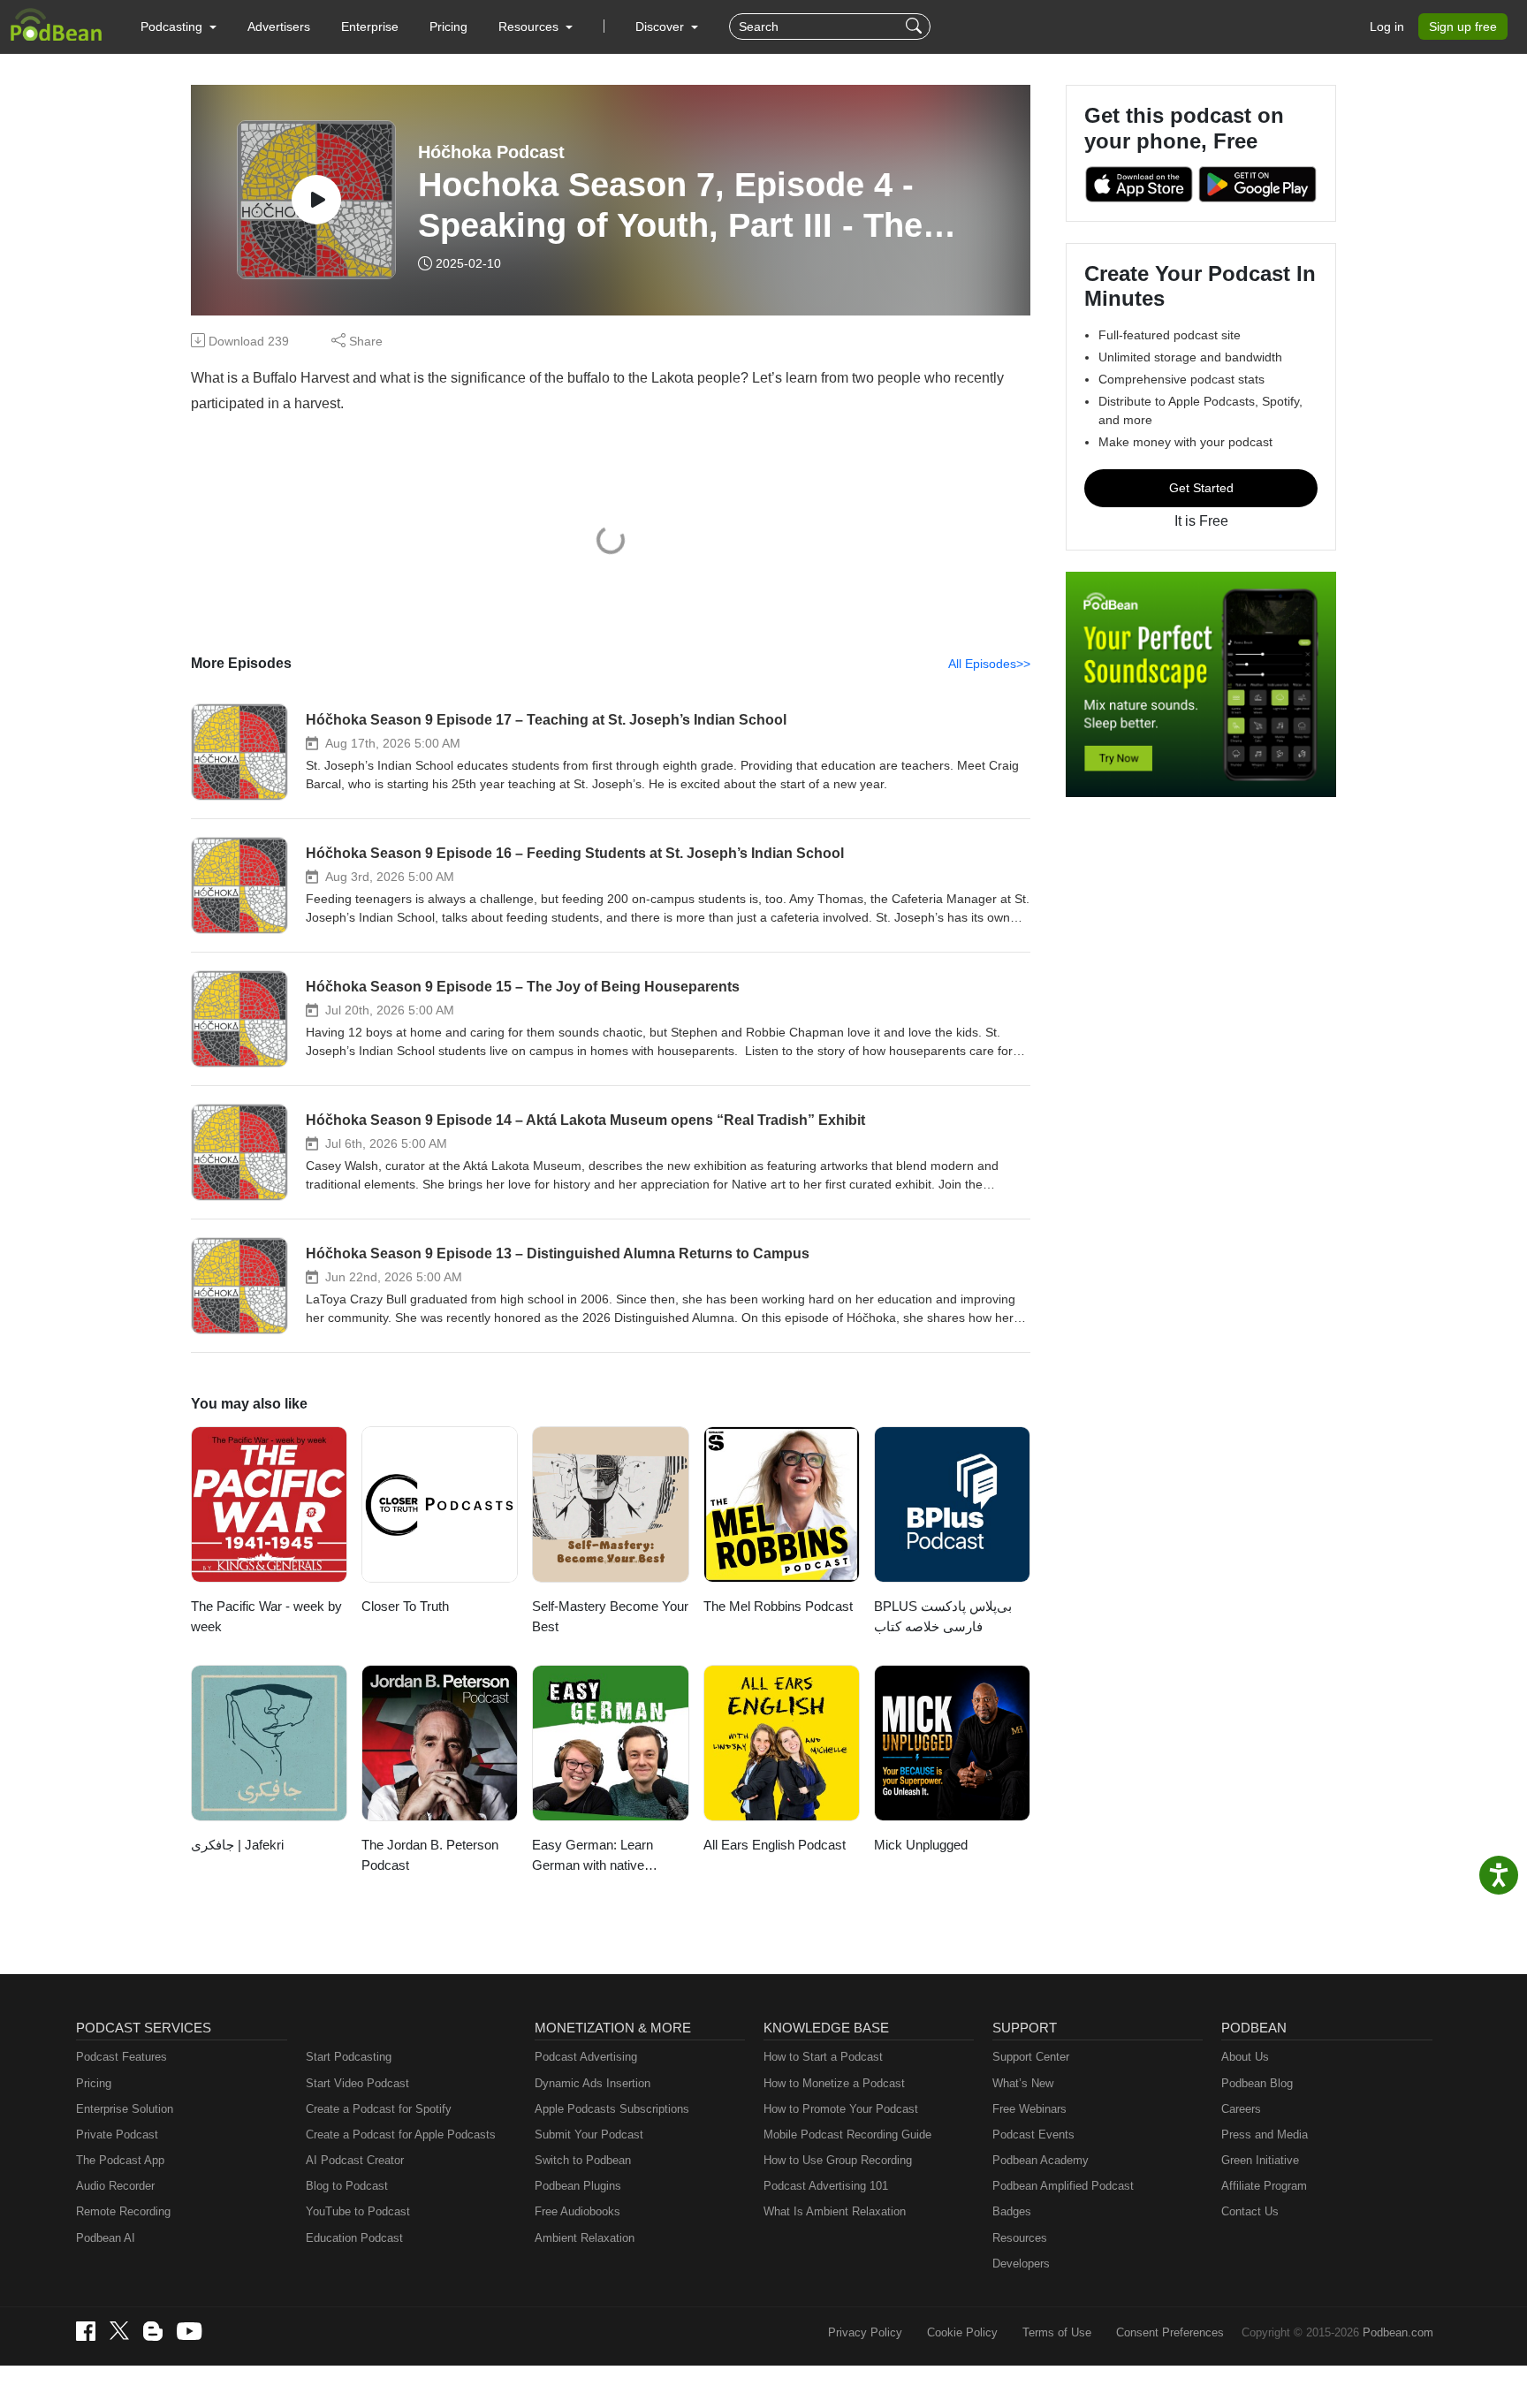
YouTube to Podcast (358, 2211)
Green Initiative (1260, 2160)
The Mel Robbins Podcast (778, 1606)
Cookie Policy (962, 2332)
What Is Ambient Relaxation (835, 2211)
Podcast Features (122, 2057)
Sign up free (1463, 27)
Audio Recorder (115, 2186)
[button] (179, 27)
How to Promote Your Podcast (841, 2109)
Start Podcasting (349, 2057)
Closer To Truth (405, 1606)
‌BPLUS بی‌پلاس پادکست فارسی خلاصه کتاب (943, 1616)
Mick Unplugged (921, 1845)
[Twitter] (119, 2331)
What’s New (1023, 2083)
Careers (1241, 2109)
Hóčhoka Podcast (491, 152)
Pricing (448, 27)
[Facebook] (86, 2331)
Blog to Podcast (347, 2186)
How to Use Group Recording (838, 2160)
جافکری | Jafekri (237, 1845)
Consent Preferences (1170, 2332)
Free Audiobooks (577, 2211)
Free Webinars (1029, 2109)
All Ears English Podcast (775, 1845)
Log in (1387, 27)
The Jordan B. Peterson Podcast (430, 1855)
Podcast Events (1033, 2135)
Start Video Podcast (357, 2083)
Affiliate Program (1264, 2186)
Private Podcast (117, 2135)
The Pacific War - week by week (266, 1616)
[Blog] (153, 2331)
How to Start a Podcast (823, 2057)
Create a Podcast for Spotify (379, 2109)
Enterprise (370, 27)
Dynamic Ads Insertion (593, 2083)
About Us (1245, 2057)
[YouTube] (189, 2331)
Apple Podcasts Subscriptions (612, 2109)
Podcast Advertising (586, 2057)
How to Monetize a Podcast (834, 2083)
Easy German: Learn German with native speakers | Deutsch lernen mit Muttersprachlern (608, 1856)
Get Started (1201, 488)
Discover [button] (661, 27)
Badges (1012, 2211)
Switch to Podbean (583, 2160)
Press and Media (1265, 2135)
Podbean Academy (1041, 2160)
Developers (1021, 2264)
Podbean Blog (1257, 2083)
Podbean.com (1398, 2332)
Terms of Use (1057, 2332)
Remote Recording (123, 2211)
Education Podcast (354, 2238)
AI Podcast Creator (355, 2160)
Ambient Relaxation (585, 2238)
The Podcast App (120, 2160)
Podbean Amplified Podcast (1063, 2186)
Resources (1020, 2238)
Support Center (1031, 2057)
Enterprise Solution (125, 2109)
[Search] (916, 27)
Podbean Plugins (578, 2186)
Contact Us (1250, 2211)
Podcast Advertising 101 (826, 2186)
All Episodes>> (989, 664)
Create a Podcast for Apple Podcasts (401, 2135)
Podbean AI (106, 2238)
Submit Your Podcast (589, 2135)
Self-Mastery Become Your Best (610, 1616)
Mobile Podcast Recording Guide (847, 2135)
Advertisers (279, 27)
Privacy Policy (865, 2332)
